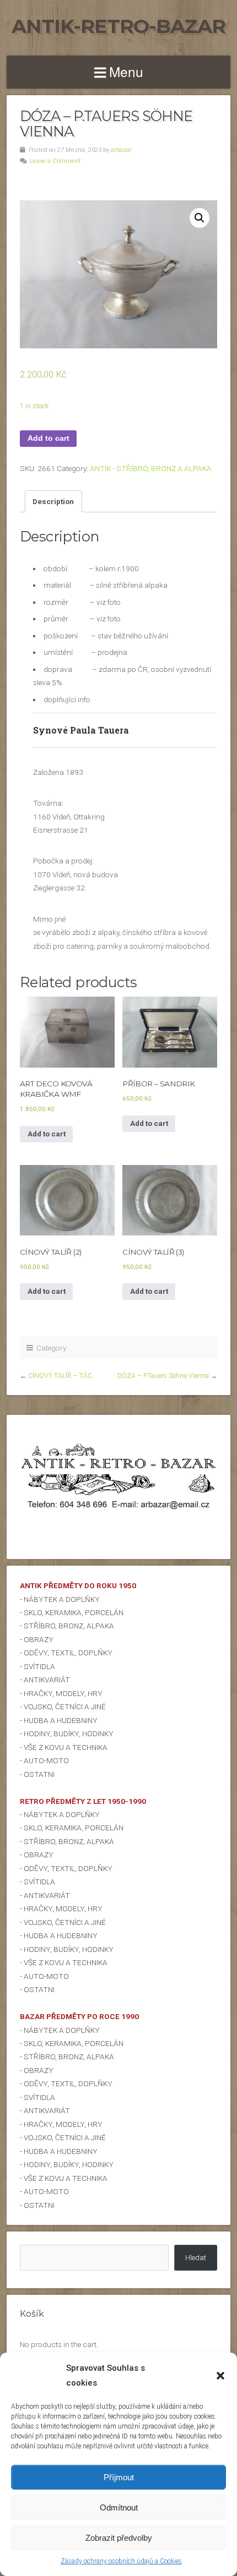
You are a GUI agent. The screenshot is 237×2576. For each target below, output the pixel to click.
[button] (220, 2376)
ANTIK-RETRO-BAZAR (118, 26)
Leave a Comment (55, 161)
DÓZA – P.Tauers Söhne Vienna (163, 1376)
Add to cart (49, 438)
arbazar (121, 150)
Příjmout (119, 2477)
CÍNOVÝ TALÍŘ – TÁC (60, 1376)
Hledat (196, 2257)
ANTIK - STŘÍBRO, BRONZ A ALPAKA (151, 468)
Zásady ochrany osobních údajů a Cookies (121, 2561)
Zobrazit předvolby (119, 2538)
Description (53, 501)
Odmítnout (119, 2507)
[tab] (53, 501)
